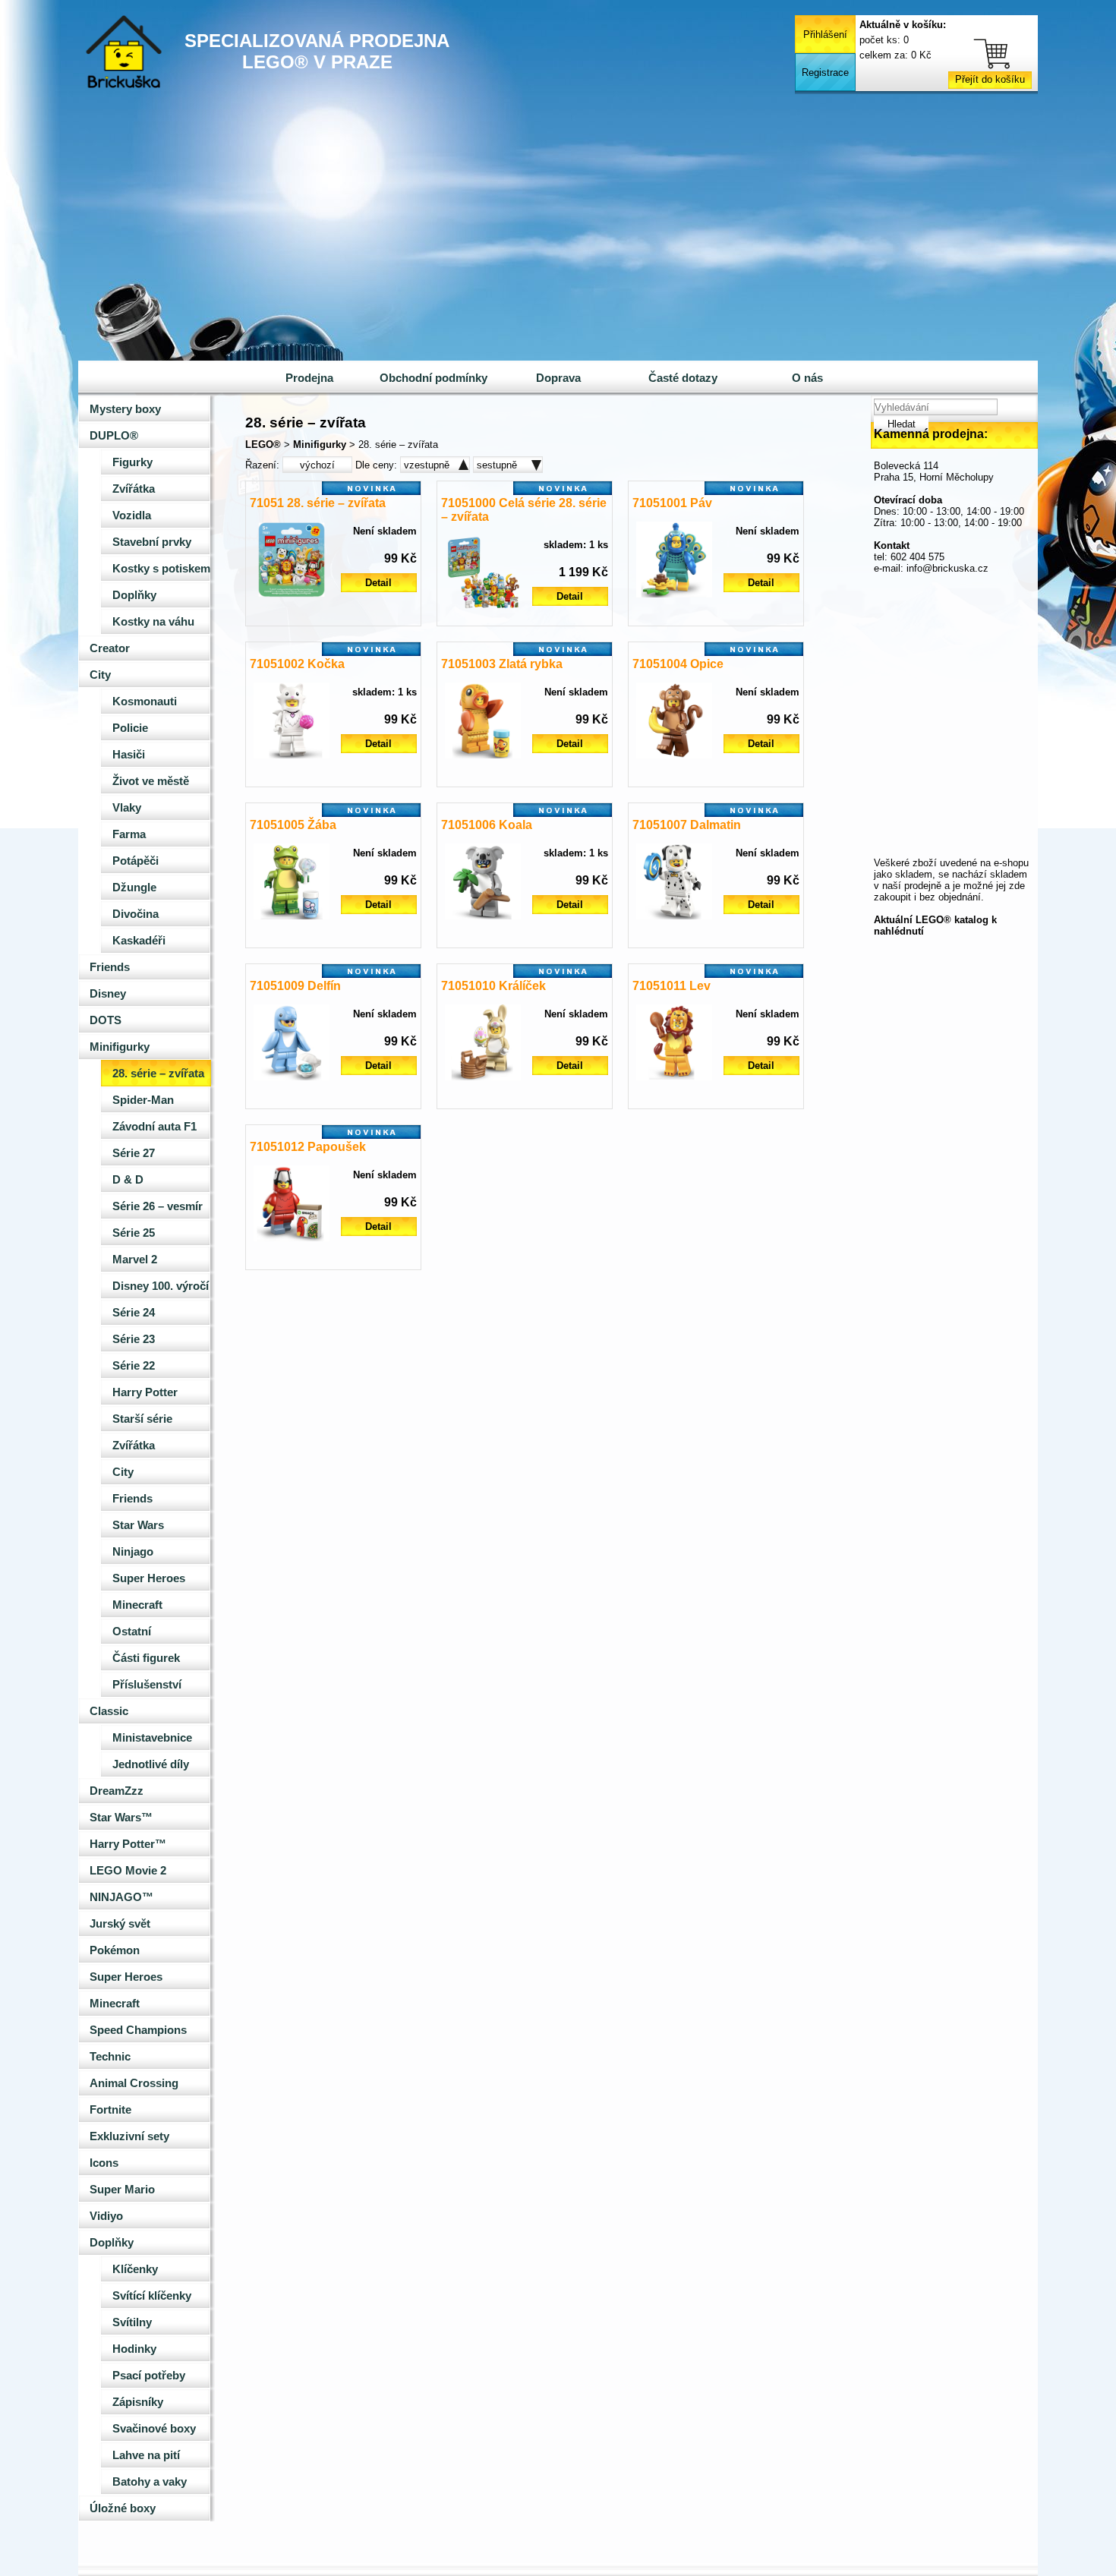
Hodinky (134, 2349)
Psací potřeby (149, 2376)
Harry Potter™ (128, 1844)
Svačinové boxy (154, 2429)
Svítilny (132, 2322)
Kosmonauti (145, 702)
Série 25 (134, 1233)
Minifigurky (120, 1047)
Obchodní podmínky (433, 378)
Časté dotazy (683, 378)
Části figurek (146, 1658)
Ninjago (133, 1552)
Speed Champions (138, 2030)
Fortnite (110, 2110)
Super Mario (122, 2190)
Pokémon (115, 1950)
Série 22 (134, 1366)
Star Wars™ (121, 1818)
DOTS (106, 1020)
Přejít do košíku (990, 79)
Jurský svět (120, 1924)
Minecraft (137, 1605)
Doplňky (134, 595)
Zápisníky (138, 2402)
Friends (110, 967)
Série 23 (134, 1339)
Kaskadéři (139, 941)
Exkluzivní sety (129, 2136)
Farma (129, 834)
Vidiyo (106, 2216)
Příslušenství (147, 1685)
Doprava (558, 378)
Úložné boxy (123, 2508)
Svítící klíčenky (152, 2296)
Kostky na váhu (153, 622)
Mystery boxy (125, 409)
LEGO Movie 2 (128, 1871)
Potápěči (136, 861)
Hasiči (129, 755)
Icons (104, 2163)
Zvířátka (134, 489)
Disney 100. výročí (161, 1286)
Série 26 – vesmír (158, 1206)
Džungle (134, 888)
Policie (130, 728)
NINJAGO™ (121, 1897)
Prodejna (309, 378)
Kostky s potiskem (161, 569)
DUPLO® (114, 436)
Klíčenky (135, 2269)
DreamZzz (117, 1791)
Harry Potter (145, 1392)
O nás (807, 378)
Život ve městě (151, 781)
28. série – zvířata (158, 1074)
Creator (110, 648)
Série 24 (134, 1313)
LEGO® (263, 445)
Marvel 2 (135, 1260)
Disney (108, 994)
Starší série (142, 1419)
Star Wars (138, 1525)
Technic (110, 2057)
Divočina (136, 914)
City (100, 675)
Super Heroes (149, 1578)
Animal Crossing (134, 2083)
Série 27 (134, 1153)
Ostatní (132, 1632)
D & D (128, 1180)
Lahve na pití (146, 2455)
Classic (109, 1711)
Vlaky (127, 808)
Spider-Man (143, 1100)
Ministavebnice (152, 1738)
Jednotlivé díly (151, 1764)
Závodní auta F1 (154, 1127)
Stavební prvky (152, 542)
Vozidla (132, 516)
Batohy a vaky (150, 2482)
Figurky (132, 462)
